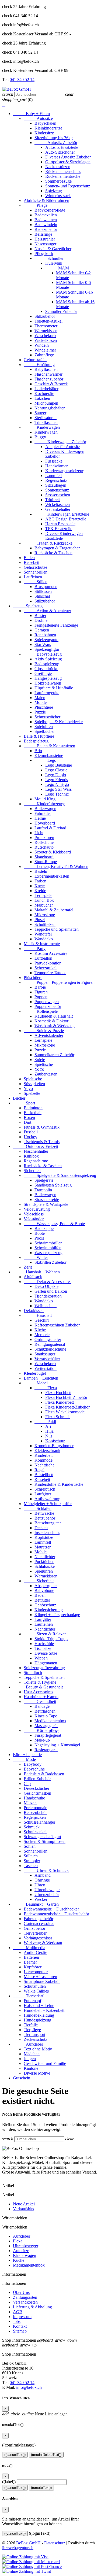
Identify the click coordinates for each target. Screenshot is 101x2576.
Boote (40, 1233)
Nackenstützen (58, 167)
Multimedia (29, 1948)
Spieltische (44, 1064)
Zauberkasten (46, 1074)
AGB (18, 2312)
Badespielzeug (47, 664)
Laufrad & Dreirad (50, 828)
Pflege (36, 205)
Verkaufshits (23, 2209)
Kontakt (20, 2326)
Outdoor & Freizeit (36, 1146)
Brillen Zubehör (37, 1779)
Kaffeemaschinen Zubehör (57, 1325)
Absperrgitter (46, 1586)
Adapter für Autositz (63, 447)
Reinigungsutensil (50, 1344)
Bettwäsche (44, 1513)
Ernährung (39, 365)
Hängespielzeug (48, 678)
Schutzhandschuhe (50, 1349)
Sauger (40, 413)
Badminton (33, 1108)
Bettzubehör (45, 1518)
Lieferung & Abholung (32, 2307)
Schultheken (45, 924)
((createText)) (41, 2488)
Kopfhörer (33, 1967)
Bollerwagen (45, 809)
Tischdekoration (48, 1296)
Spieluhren (44, 727)
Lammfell (53, 476)
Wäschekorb (45, 336)
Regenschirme (36, 1161)
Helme (40, 818)
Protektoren (44, 838)
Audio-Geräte (35, 1952)
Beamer (30, 1962)
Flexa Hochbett (58, 1393)
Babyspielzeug (43, 654)
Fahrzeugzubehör (39, 1919)
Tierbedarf (28, 1996)
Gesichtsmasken (37, 1793)
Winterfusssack (58, 196)
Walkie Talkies (36, 1991)
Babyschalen (45, 123)
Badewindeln (46, 225)
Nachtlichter (45, 1557)
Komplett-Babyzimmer (54, 1446)
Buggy (40, 437)
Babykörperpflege (50, 210)
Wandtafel (43, 934)
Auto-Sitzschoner (60, 152)
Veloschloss (34, 1214)
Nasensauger (45, 244)
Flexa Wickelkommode (65, 1412)
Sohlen (30, 1846)
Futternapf (32, 2001)
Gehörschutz (45, 1605)
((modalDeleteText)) (46, 2455)
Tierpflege (32, 2030)
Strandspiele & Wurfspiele (46, 1204)
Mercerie (42, 1335)
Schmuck (32, 1827)
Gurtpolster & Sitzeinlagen (68, 162)
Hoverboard (45, 823)
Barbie (40, 987)
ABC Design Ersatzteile (66, 519)
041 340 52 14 (22, 80)
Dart (27, 1122)
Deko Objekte (46, 1286)
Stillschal (42, 596)
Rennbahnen (45, 635)
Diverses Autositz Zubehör (68, 157)
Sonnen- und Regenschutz (68, 186)
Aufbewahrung (47, 1499)
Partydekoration (48, 963)
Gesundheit (40, 1701)
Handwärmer (56, 466)
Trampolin (43, 1190)
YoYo (39, 1069)
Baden (29, 558)
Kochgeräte (44, 393)
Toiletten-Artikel (48, 321)
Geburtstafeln (35, 360)
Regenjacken (35, 1817)
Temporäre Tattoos (50, 973)
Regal (39, 1470)
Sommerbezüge (58, 181)
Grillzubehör (34, 1928)
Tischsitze (43, 1648)
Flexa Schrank (58, 1417)
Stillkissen (43, 591)
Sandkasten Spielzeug (53, 1185)
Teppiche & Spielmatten (44, 1677)
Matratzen (43, 1547)
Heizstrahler (45, 239)
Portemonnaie (35, 1808)
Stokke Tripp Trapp (51, 1639)
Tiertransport (34, 2034)
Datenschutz (55, 2543)
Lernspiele (43, 895)
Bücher (19, 1098)
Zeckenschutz (35, 2039)
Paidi (45, 1422)
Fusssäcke (54, 461)
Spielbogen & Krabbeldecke (59, 722)
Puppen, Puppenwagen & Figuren (59, 982)
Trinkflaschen (46, 422)
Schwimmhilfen (48, 1248)
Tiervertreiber (35, 1933)
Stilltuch (31, 1856)
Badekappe (44, 1228)
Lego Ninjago (57, 784)
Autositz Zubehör (56, 143)
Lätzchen (42, 398)
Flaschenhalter (36, 1151)
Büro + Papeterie (27, 1755)
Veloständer (34, 1219)
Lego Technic (57, 794)
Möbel (36, 1383)
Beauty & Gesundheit (38, 1687)
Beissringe (43, 234)
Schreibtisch (45, 1489)
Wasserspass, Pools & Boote (54, 1224)
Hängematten (46, 1663)
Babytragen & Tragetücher (57, 548)
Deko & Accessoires (48, 1282)
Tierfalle (31, 2025)
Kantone (31, 2068)
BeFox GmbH (28, 2543)
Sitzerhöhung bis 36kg (54, 138)
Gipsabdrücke (46, 669)
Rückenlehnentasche (63, 176)
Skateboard (44, 857)
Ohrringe (42, 1880)
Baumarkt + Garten (36, 1904)
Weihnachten (46, 1306)
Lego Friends (57, 780)
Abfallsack (33, 1277)
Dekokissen (34, 1311)
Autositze (38, 118)
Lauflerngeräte (47, 693)
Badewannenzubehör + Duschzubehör (56, 1914)
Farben (40, 881)
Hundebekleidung (39, 2015)
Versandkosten (25, 2302)
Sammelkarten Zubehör (54, 1055)
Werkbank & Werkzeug (55, 1026)
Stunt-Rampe (46, 862)
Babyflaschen (46, 369)
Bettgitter (42, 1600)
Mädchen (32, 2054)
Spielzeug (54, 191)
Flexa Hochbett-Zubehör (66, 1397)
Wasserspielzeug (48, 1253)
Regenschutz (56, 480)
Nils (49, 1436)
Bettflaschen (45, 1711)
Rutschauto (44, 847)
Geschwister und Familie (45, 2063)
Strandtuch (33, 1673)
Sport (24, 1103)
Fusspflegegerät (48, 1735)
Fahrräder (43, 813)
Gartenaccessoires (39, 1923)
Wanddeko (44, 939)
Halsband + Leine (39, 2006)
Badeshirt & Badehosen (44, 1774)
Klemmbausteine (49, 755)
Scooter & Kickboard (53, 852)
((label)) (9, 2482)
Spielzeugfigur (47, 649)
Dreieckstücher (36, 1788)
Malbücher (44, 905)
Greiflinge (43, 673)
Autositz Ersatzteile (62, 147)
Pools (39, 1238)
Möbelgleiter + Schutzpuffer (48, 1504)
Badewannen (46, 220)
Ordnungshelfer (48, 1339)
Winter (36, 1257)
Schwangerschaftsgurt (42, 1837)
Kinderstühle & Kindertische (59, 1484)
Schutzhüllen (35, 1986)
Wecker (41, 1899)
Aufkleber (28, 2044)
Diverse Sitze (46, 1653)
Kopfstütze (44, 1537)
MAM (57, 268)
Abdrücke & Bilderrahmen (46, 200)
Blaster (40, 616)
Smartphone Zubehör (42, 1981)
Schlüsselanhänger (39, 1822)
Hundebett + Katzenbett (44, 2010)
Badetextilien (46, 215)
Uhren (40, 1885)
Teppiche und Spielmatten (57, 929)
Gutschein (22, 2078)
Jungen (30, 2059)
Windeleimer (45, 350)
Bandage (42, 1706)
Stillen (36, 582)
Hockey (30, 1137)
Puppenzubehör (48, 1006)
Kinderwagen (42, 427)
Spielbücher (45, 731)
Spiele (40, 1060)
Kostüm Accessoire (51, 953)
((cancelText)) (15, 2455)
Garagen (42, 630)
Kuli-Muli (54, 263)
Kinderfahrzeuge (44, 804)
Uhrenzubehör (47, 1895)
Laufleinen (33, 577)
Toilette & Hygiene (40, 1682)
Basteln (41, 871)
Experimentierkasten (52, 876)
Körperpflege (41, 1730)
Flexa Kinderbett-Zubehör (67, 1407)
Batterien (31, 1957)
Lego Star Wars (58, 789)
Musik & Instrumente (42, 944)
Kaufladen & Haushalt (54, 1016)
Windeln (42, 345)
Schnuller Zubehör (61, 311)
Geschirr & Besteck (51, 384)
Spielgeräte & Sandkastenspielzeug (60, 1175)
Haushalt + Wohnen (36, 1272)
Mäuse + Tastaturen (40, 1977)
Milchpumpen (46, 403)
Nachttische (44, 1465)
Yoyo (28, 1089)
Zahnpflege (44, 355)
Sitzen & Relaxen (45, 1634)
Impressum (22, 2317)
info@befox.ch (29, 2387)
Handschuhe (34, 1798)
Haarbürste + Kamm (41, 1697)
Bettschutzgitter (48, 1523)
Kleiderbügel (35, 1373)
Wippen (41, 1658)
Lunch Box (44, 900)
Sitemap (20, 2331)
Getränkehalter (58, 509)
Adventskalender (49, 1035)
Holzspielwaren (48, 683)
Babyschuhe (34, 1769)
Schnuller (49, 258)
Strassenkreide (47, 1200)
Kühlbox (31, 1156)
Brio (38, 751)
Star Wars (43, 644)
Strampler (32, 1861)
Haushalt (38, 1315)
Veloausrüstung (37, 1209)
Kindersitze (44, 133)
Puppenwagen (47, 1002)
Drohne (41, 620)
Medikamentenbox (50, 1721)
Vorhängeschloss (38, 1938)
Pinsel (40, 920)
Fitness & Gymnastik (42, 1127)
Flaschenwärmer (48, 374)
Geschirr (42, 1320)
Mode (24, 1759)
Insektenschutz (47, 1533)
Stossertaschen (58, 495)
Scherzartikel (46, 968)
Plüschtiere (44, 707)
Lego (45, 760)
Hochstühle (44, 1644)
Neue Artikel (24, 2204)
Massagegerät (46, 1726)
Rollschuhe (44, 842)
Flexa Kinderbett (60, 1402)
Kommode (43, 1460)
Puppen (41, 997)
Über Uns (21, 2292)
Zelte (28, 1267)
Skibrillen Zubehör (50, 1262)
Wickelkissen (46, 340)
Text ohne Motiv (38, 2049)
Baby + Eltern (31, 114)
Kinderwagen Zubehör (60, 442)
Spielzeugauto (46, 640)
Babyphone (44, 1590)
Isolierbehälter (46, 389)
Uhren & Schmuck (46, 1870)
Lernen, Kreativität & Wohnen (56, 866)
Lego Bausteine (59, 765)
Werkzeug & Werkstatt (43, 1943)
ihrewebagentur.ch (18, 2548)
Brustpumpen (46, 587)
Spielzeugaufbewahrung (44, 1668)
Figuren (41, 992)
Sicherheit (32, 1171)
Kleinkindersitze (48, 128)
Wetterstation (46, 1368)
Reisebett (32, 562)
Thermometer (46, 326)
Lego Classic (56, 770)
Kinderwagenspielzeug (65, 471)
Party (35, 949)
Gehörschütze (35, 567)
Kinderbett (43, 1455)
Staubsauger (45, 1354)
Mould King (45, 799)
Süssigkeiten (34, 1084)
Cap (27, 1784)
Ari (48, 1426)
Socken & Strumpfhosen (45, 1841)
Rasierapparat (46, 1750)
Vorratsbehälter (47, 1359)
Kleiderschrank (47, 1450)
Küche (40, 1330)
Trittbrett (53, 500)
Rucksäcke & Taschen (53, 553)
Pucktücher (44, 1562)
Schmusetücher (47, 717)
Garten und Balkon (51, 1291)
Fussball (31, 1132)
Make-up (42, 1740)
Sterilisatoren (46, 418)
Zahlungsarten (25, 2297)
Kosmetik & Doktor (51, 1021)
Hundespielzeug (37, 2020)
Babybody (33, 1764)
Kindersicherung (49, 1610)
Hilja (49, 1431)
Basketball (33, 1113)
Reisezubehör (35, 1812)
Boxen (29, 1117)
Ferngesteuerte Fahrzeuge (56, 625)
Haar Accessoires (38, 1692)
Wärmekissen (46, 331)
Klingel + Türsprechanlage (57, 1615)
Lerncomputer (36, 1972)
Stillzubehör (45, 316)
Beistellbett (44, 1475)
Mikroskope (45, 915)
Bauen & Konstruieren (49, 746)
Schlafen (38, 1508)
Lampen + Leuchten (41, 1378)
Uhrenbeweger (47, 1890)
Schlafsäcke (45, 1566)
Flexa (46, 1388)
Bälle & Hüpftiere (39, 736)
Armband (43, 1875)
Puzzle (40, 712)
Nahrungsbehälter (50, 408)
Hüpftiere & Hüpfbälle (54, 688)
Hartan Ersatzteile (60, 524)
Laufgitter (43, 1494)
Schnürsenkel (35, 1832)
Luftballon (43, 958)
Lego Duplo (56, 775)
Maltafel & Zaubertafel (54, 910)
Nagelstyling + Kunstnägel (57, 1745)
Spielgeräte (44, 1180)
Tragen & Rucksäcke (48, 543)
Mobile (41, 702)
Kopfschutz (55, 1441)
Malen (40, 698)
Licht (39, 833)
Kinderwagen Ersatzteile (62, 514)
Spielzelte (32, 1093)
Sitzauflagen (56, 485)
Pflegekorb (44, 254)
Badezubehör (46, 229)
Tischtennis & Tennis (42, 1142)
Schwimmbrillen (48, 1243)
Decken (41, 1528)
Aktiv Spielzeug (48, 659)
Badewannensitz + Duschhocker (51, 1909)
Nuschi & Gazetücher (53, 249)
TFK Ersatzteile (59, 529)
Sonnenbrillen (36, 572)
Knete (40, 886)
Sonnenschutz (57, 490)
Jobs (17, 2321)
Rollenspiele (41, 1011)
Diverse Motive (37, 2073)
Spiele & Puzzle (44, 1031)
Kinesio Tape (46, 1716)
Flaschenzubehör (49, 379)
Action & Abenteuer (47, 611)
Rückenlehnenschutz (63, 171)
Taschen (31, 1866)
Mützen (30, 1803)
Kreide (40, 891)
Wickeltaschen (58, 505)
